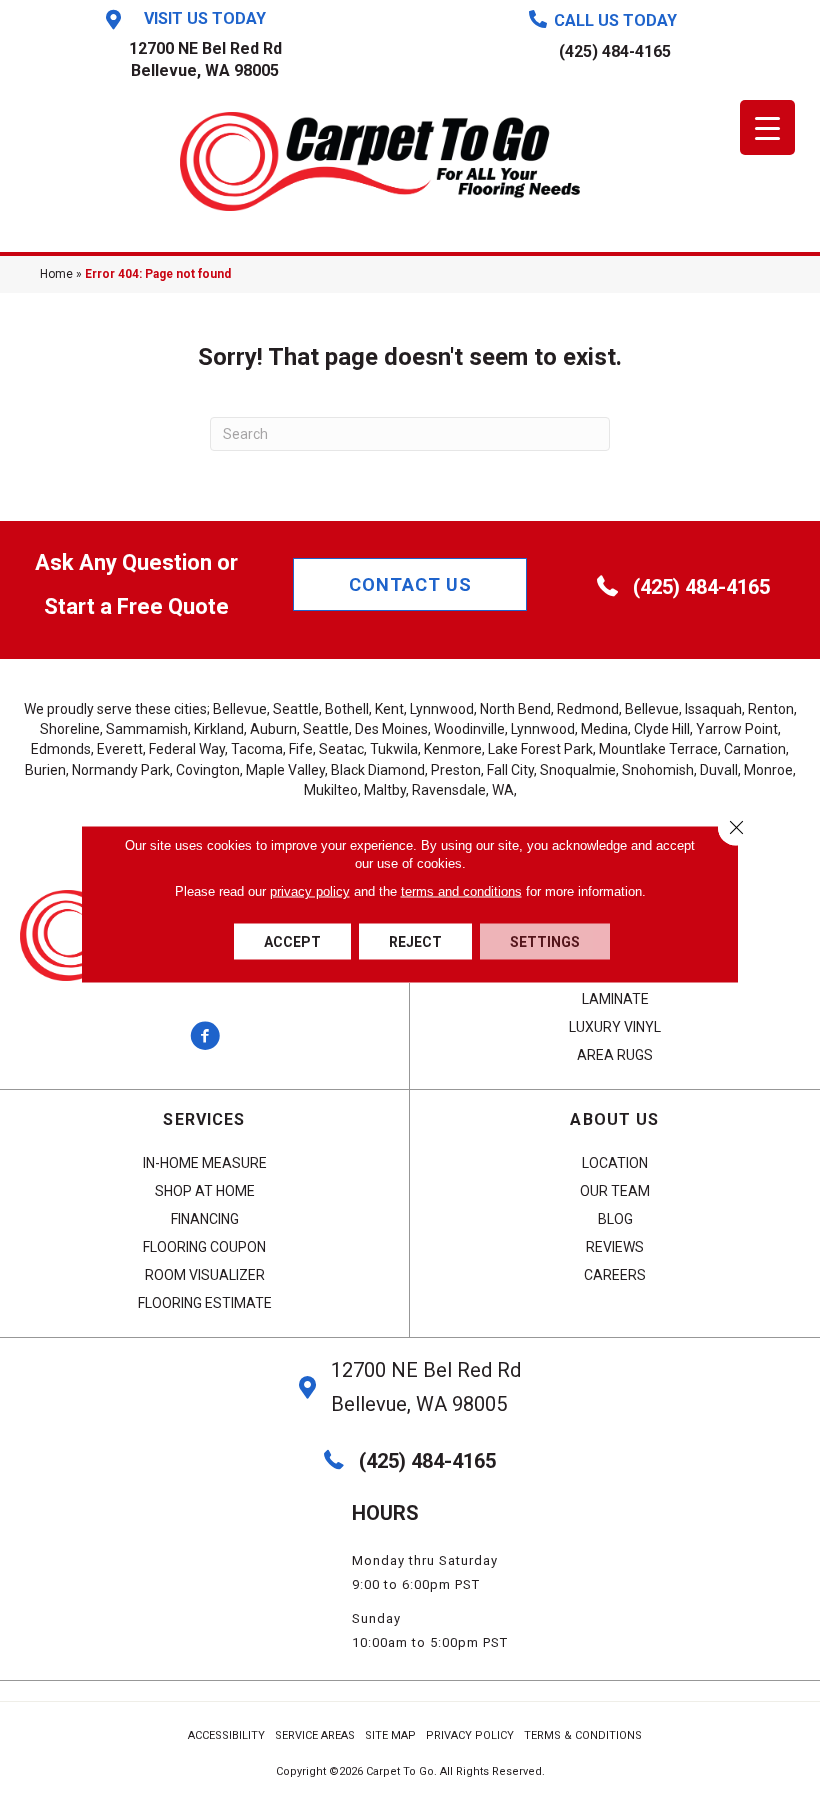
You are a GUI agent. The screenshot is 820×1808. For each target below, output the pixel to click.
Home (56, 274)
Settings (545, 942)
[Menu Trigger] (767, 127)
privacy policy (310, 891)
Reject (415, 942)
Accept (292, 942)
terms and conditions (461, 891)
